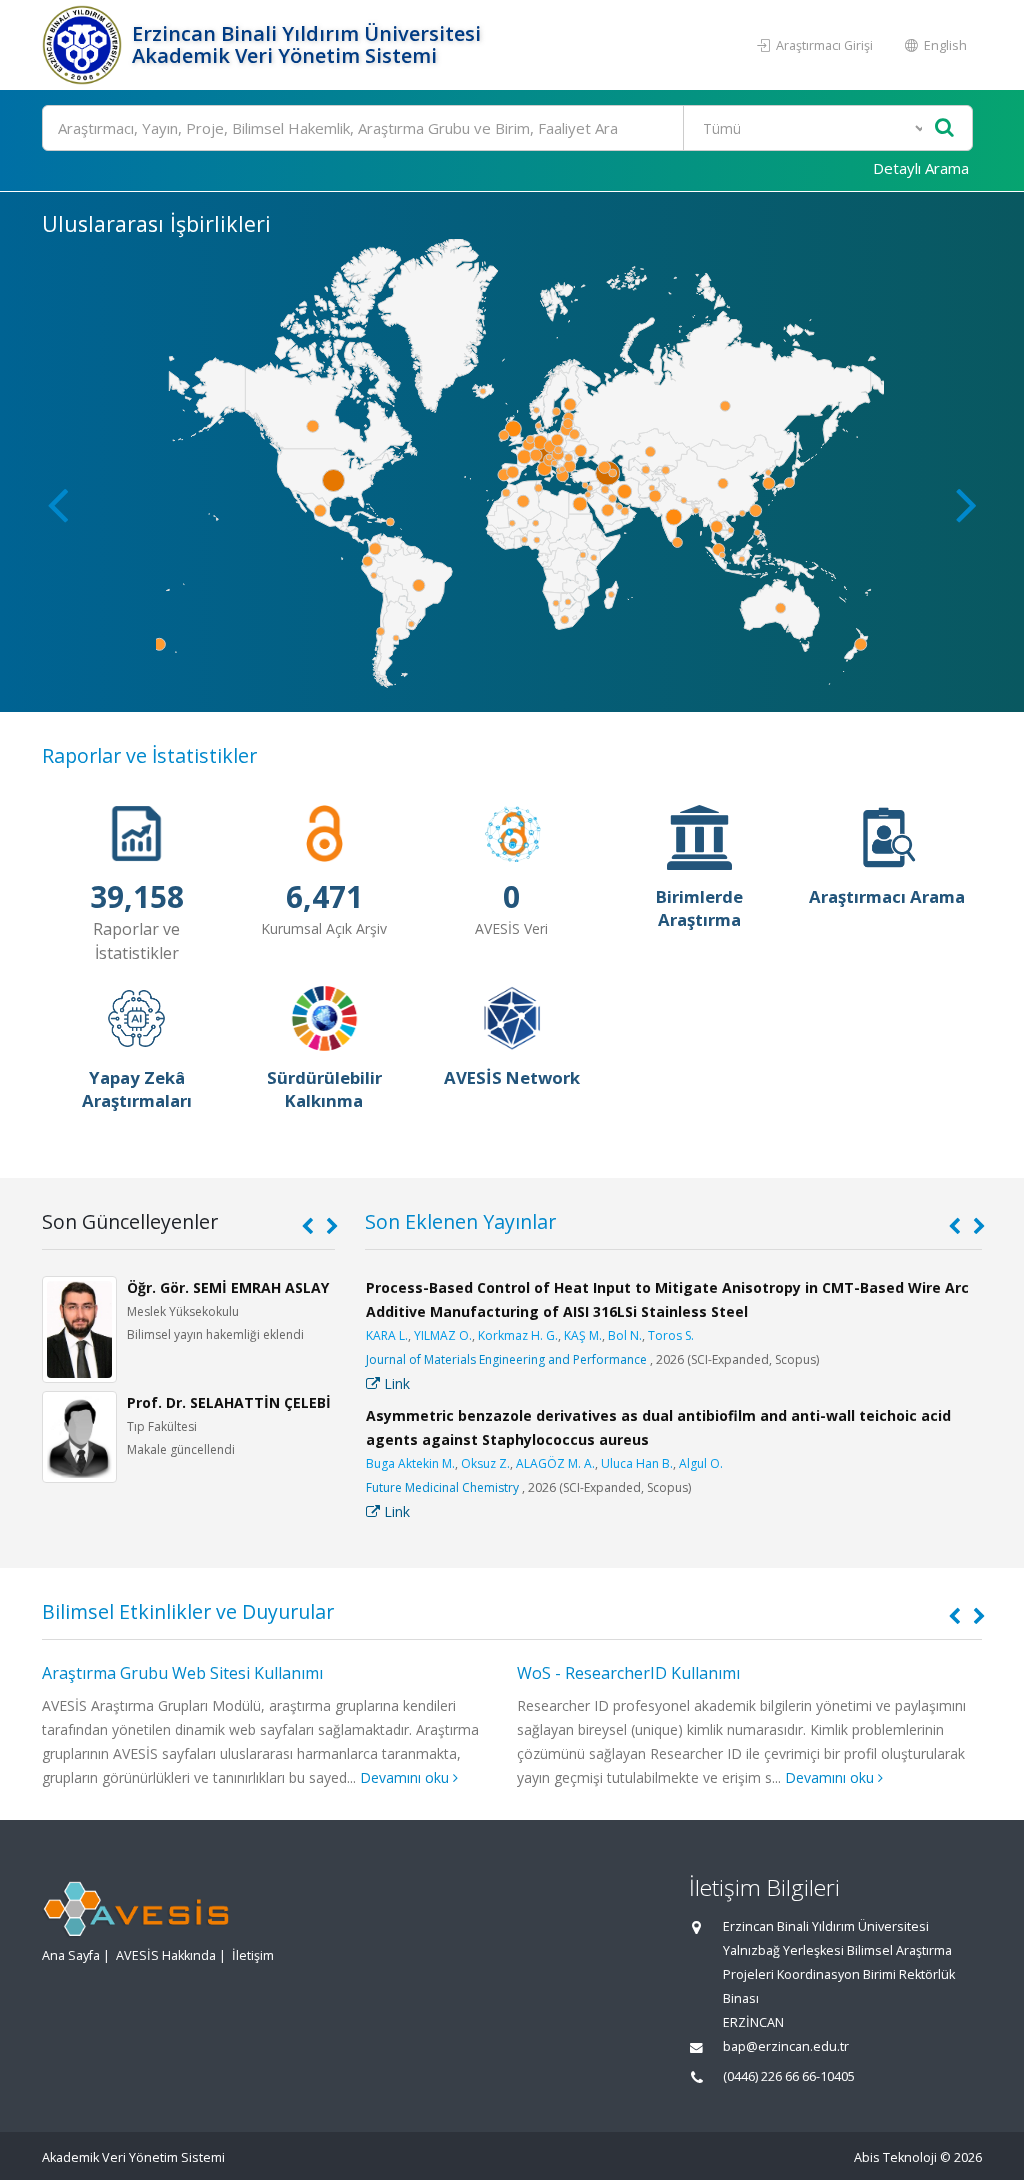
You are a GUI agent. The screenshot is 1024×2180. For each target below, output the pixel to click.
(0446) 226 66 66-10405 (789, 2076)
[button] (966, 504)
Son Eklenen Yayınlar (460, 1221)
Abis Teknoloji (895, 2157)
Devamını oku (356, 1777)
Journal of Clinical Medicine (442, 1487)
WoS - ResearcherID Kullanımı (153, 1673)
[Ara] (944, 128)
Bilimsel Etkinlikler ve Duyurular (188, 1611)
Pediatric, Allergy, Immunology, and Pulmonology (505, 1359)
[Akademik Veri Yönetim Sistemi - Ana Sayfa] (84, 45)
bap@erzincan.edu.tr (786, 2046)
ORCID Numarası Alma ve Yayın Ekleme (662, 1673)
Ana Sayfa (71, 1955)
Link (395, 1383)
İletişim (253, 1955)
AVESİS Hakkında (166, 1955)
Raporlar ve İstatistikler (149, 755)
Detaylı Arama (921, 168)
